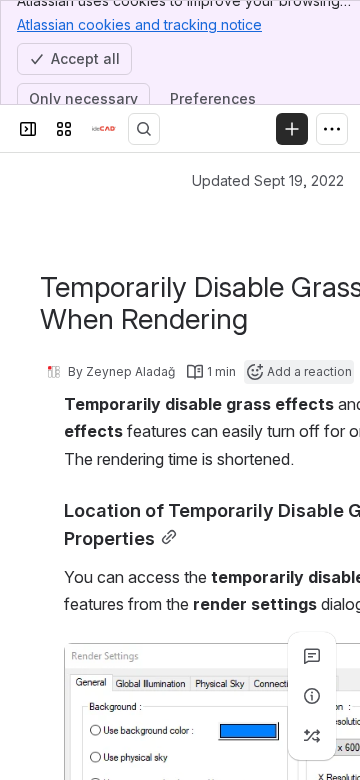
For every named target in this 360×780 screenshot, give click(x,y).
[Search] (144, 129)
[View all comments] (312, 656)
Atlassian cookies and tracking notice (139, 24)
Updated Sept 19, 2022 (268, 180)
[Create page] (312, 736)
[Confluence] (104, 129)
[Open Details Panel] (312, 696)
